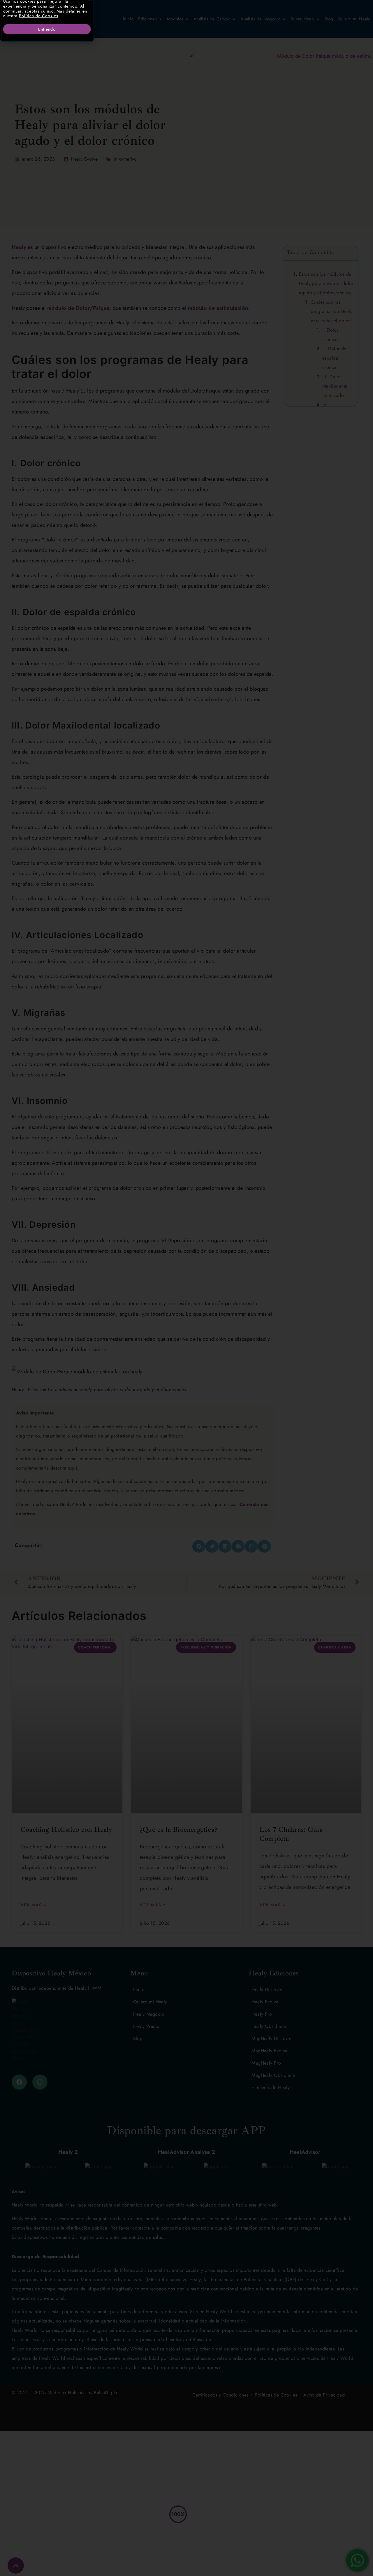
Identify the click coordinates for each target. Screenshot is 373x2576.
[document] (186, 1288)
